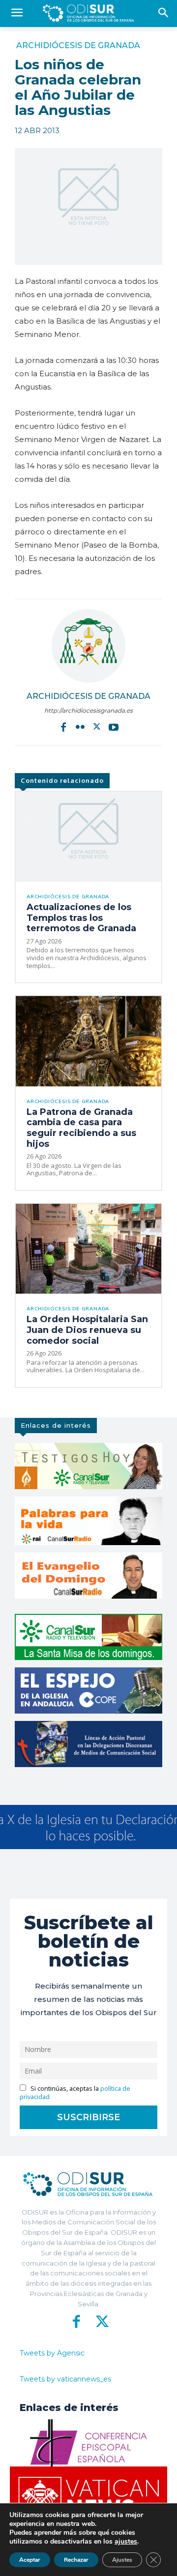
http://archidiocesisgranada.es (88, 710)
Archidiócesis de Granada (78, 46)
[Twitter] (97, 727)
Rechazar (76, 2560)
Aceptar (30, 2560)
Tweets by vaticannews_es (65, 2379)
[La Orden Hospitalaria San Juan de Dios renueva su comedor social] (88, 1249)
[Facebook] (63, 727)
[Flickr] (80, 727)
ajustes (126, 2542)
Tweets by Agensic (52, 2353)
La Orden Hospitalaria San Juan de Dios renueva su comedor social (87, 1330)
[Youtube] (114, 727)
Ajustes (122, 2560)
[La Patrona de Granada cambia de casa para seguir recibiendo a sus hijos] (88, 1041)
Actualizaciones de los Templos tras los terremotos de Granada (81, 918)
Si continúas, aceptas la (75, 2093)
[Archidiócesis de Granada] (88, 646)
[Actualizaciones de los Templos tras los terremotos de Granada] (88, 837)
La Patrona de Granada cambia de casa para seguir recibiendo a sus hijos (81, 1128)
